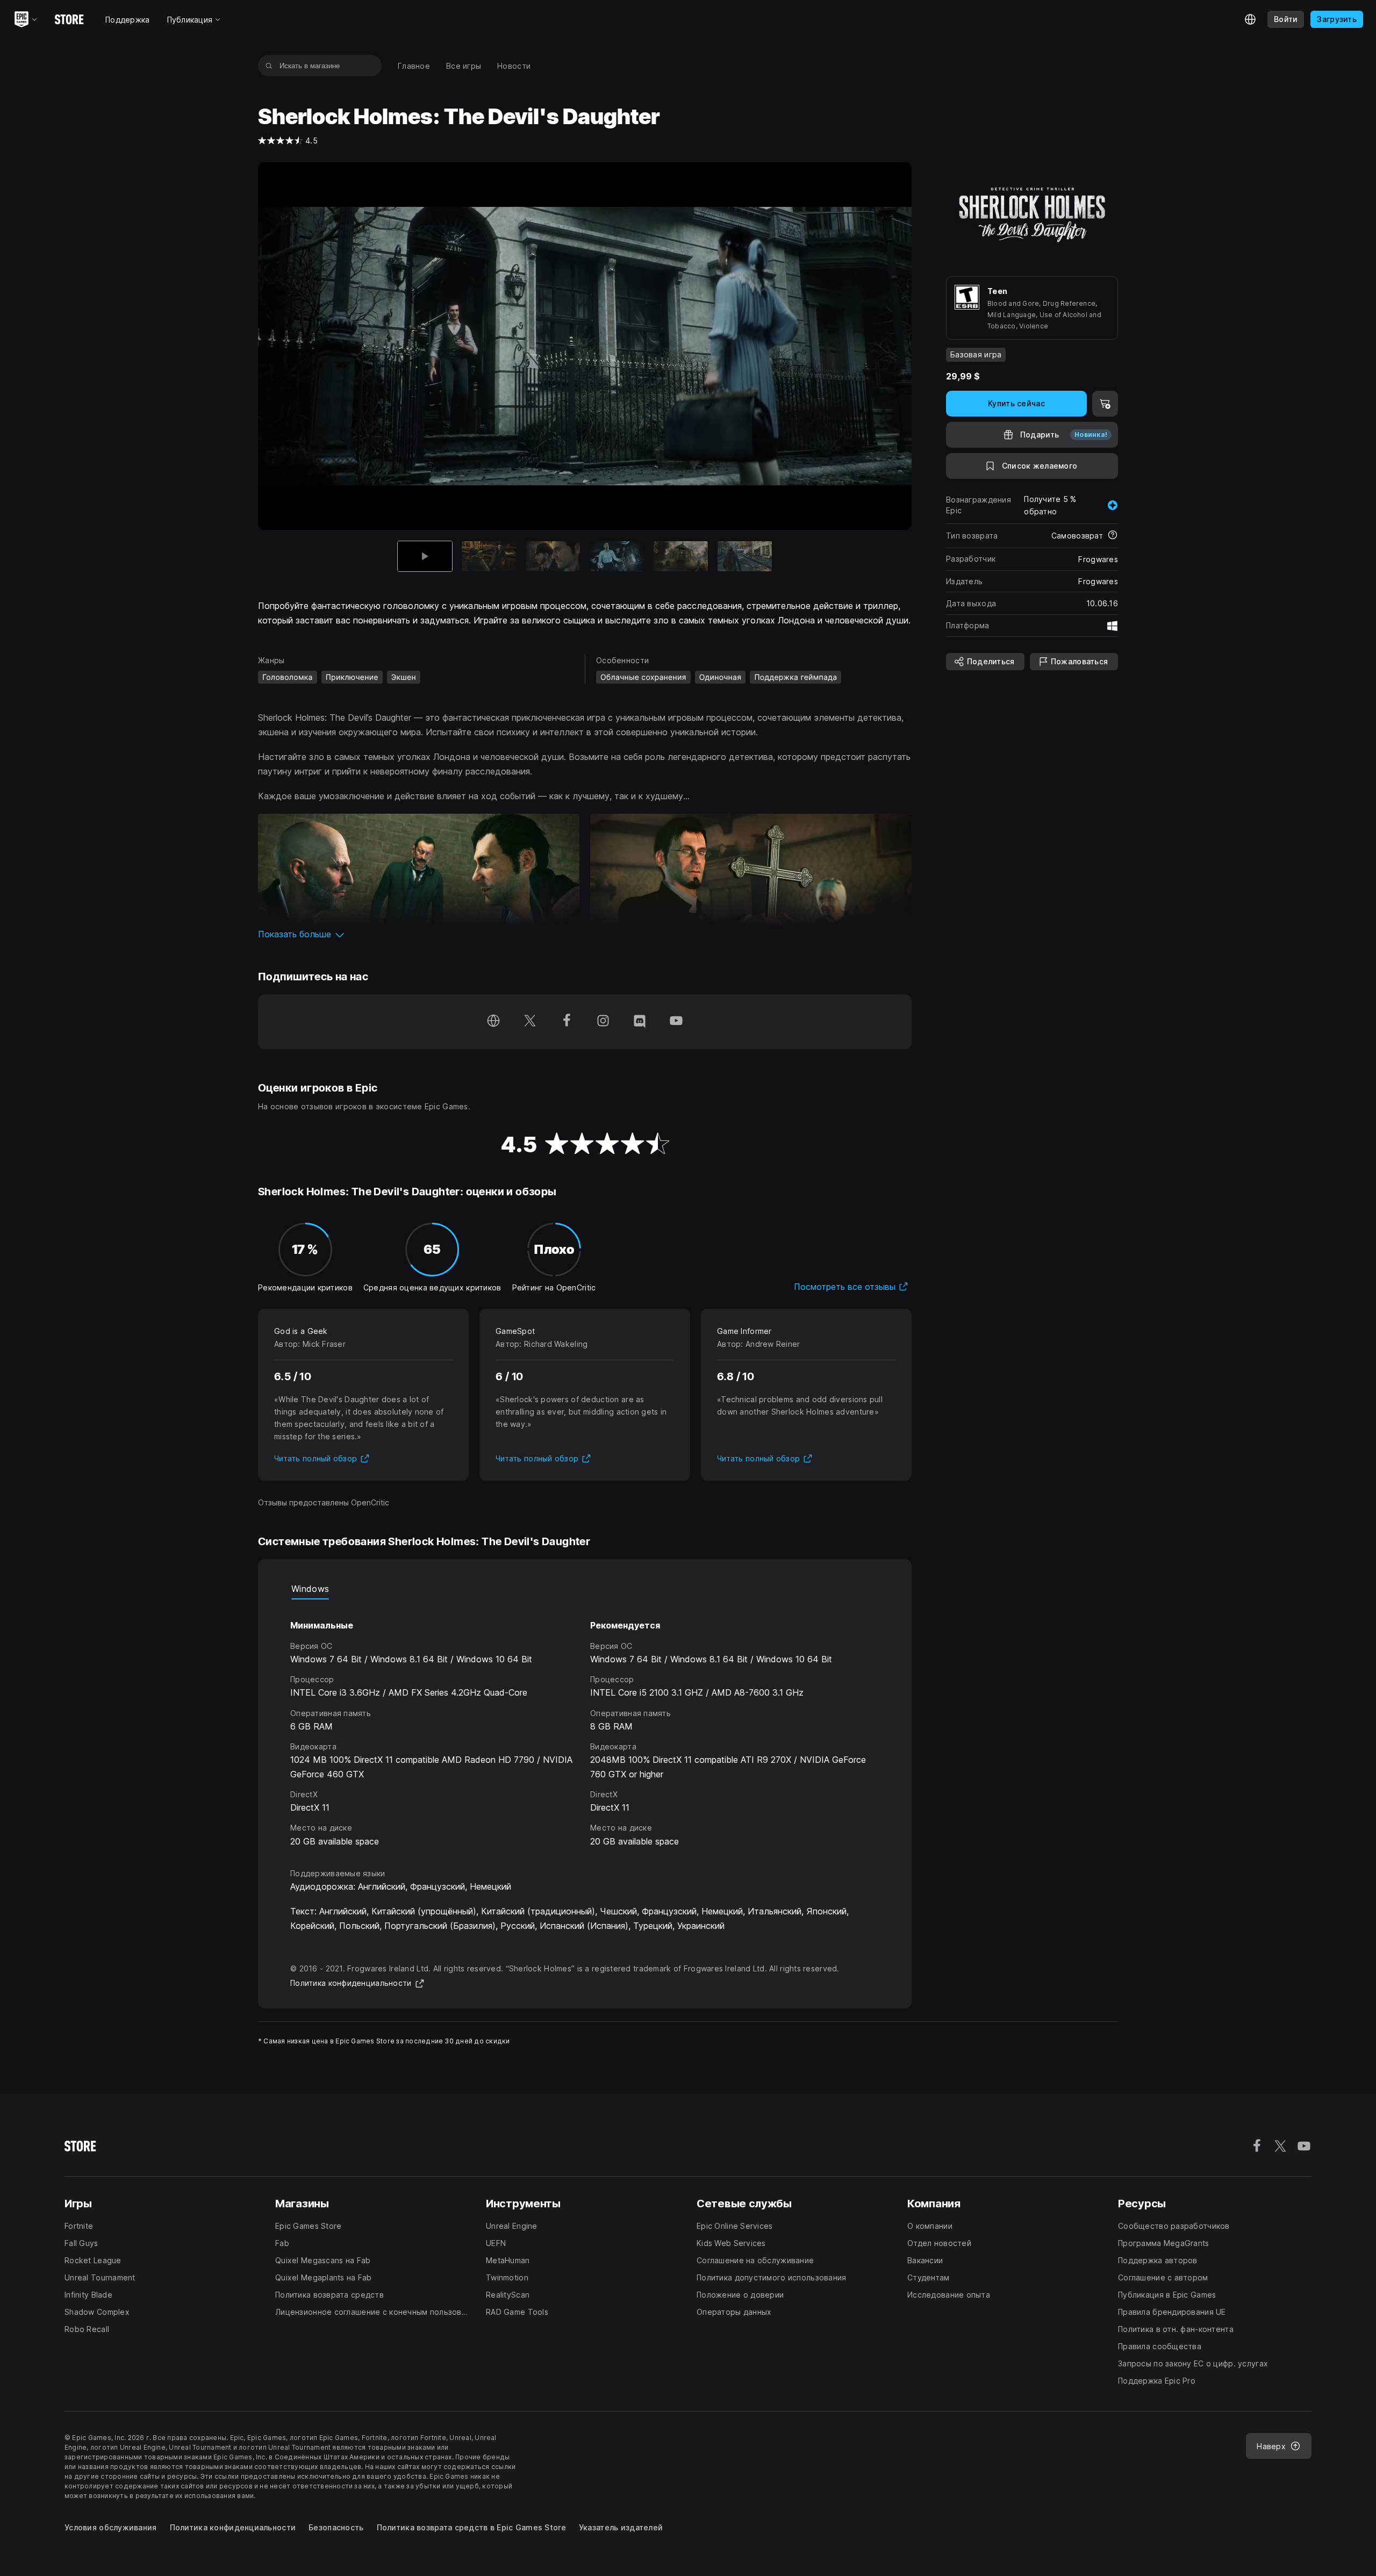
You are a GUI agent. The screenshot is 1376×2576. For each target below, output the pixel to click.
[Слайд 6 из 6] (745, 557)
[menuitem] (414, 66)
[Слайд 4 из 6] (617, 557)
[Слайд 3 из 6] (553, 557)
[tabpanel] (585, 1724)
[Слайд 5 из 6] (681, 557)
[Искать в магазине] (269, 66)
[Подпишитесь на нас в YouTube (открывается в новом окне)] (676, 1022)
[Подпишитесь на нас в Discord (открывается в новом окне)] (640, 1022)
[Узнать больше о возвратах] (1113, 536)
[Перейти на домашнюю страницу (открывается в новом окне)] (493, 1022)
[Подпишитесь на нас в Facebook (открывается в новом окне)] (567, 1022)
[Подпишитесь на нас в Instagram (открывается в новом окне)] (603, 1022)
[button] (585, 934)
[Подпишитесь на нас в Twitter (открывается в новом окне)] (530, 1022)
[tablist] (585, 1589)
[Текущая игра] (425, 557)
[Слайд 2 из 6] (489, 557)
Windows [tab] (310, 1589)
